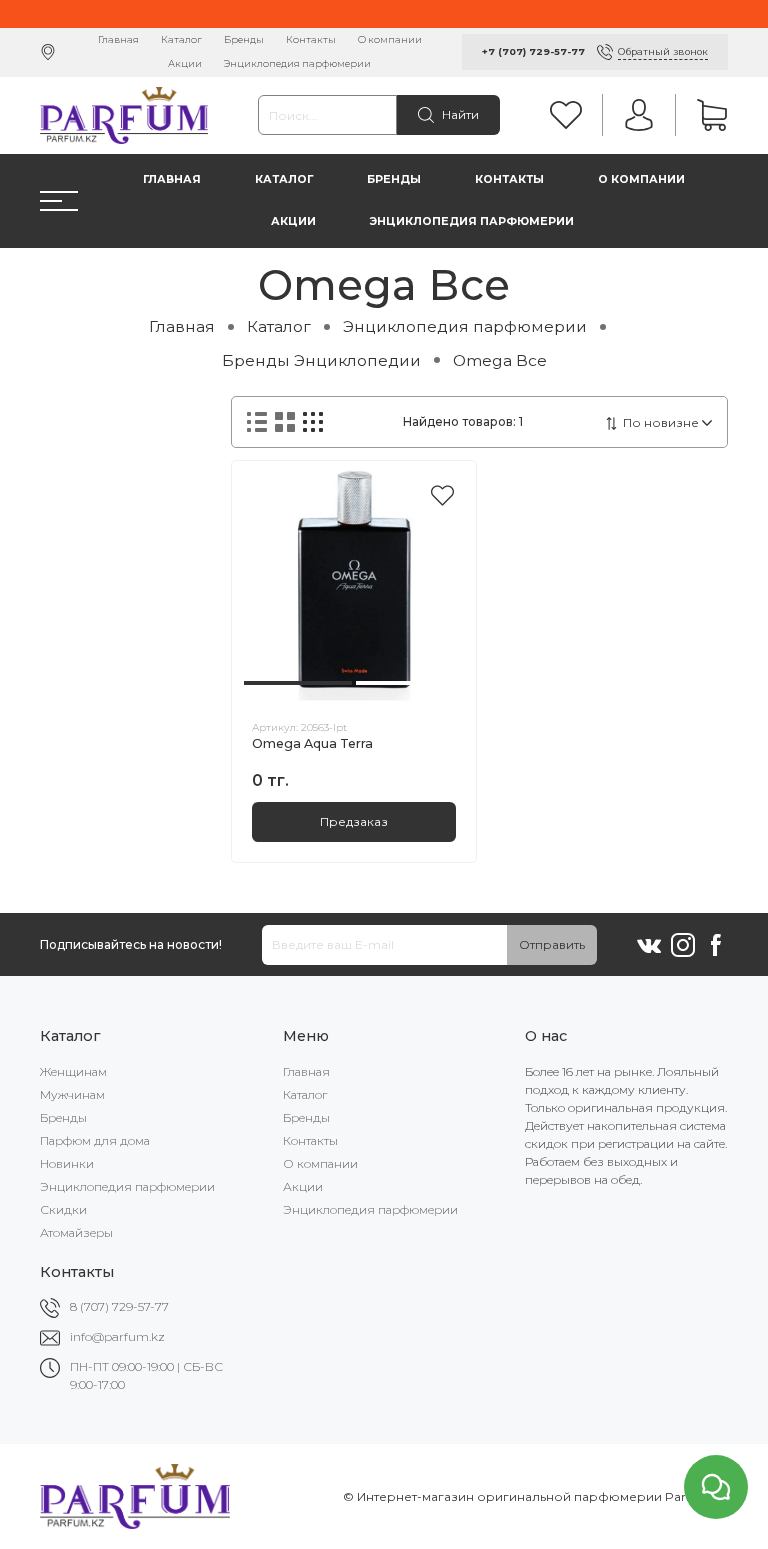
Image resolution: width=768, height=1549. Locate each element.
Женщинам (73, 1071)
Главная (118, 39)
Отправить (552, 944)
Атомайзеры (76, 1232)
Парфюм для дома (95, 1140)
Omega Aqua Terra (312, 743)
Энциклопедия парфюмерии (297, 63)
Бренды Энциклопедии (321, 360)
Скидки (63, 1209)
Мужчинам (72, 1094)
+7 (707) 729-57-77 (533, 51)
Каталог (181, 39)
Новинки (67, 1163)
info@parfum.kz (117, 1336)
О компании (390, 39)
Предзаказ (354, 821)
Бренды (244, 39)
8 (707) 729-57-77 (119, 1306)
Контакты (311, 39)
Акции (185, 63)
